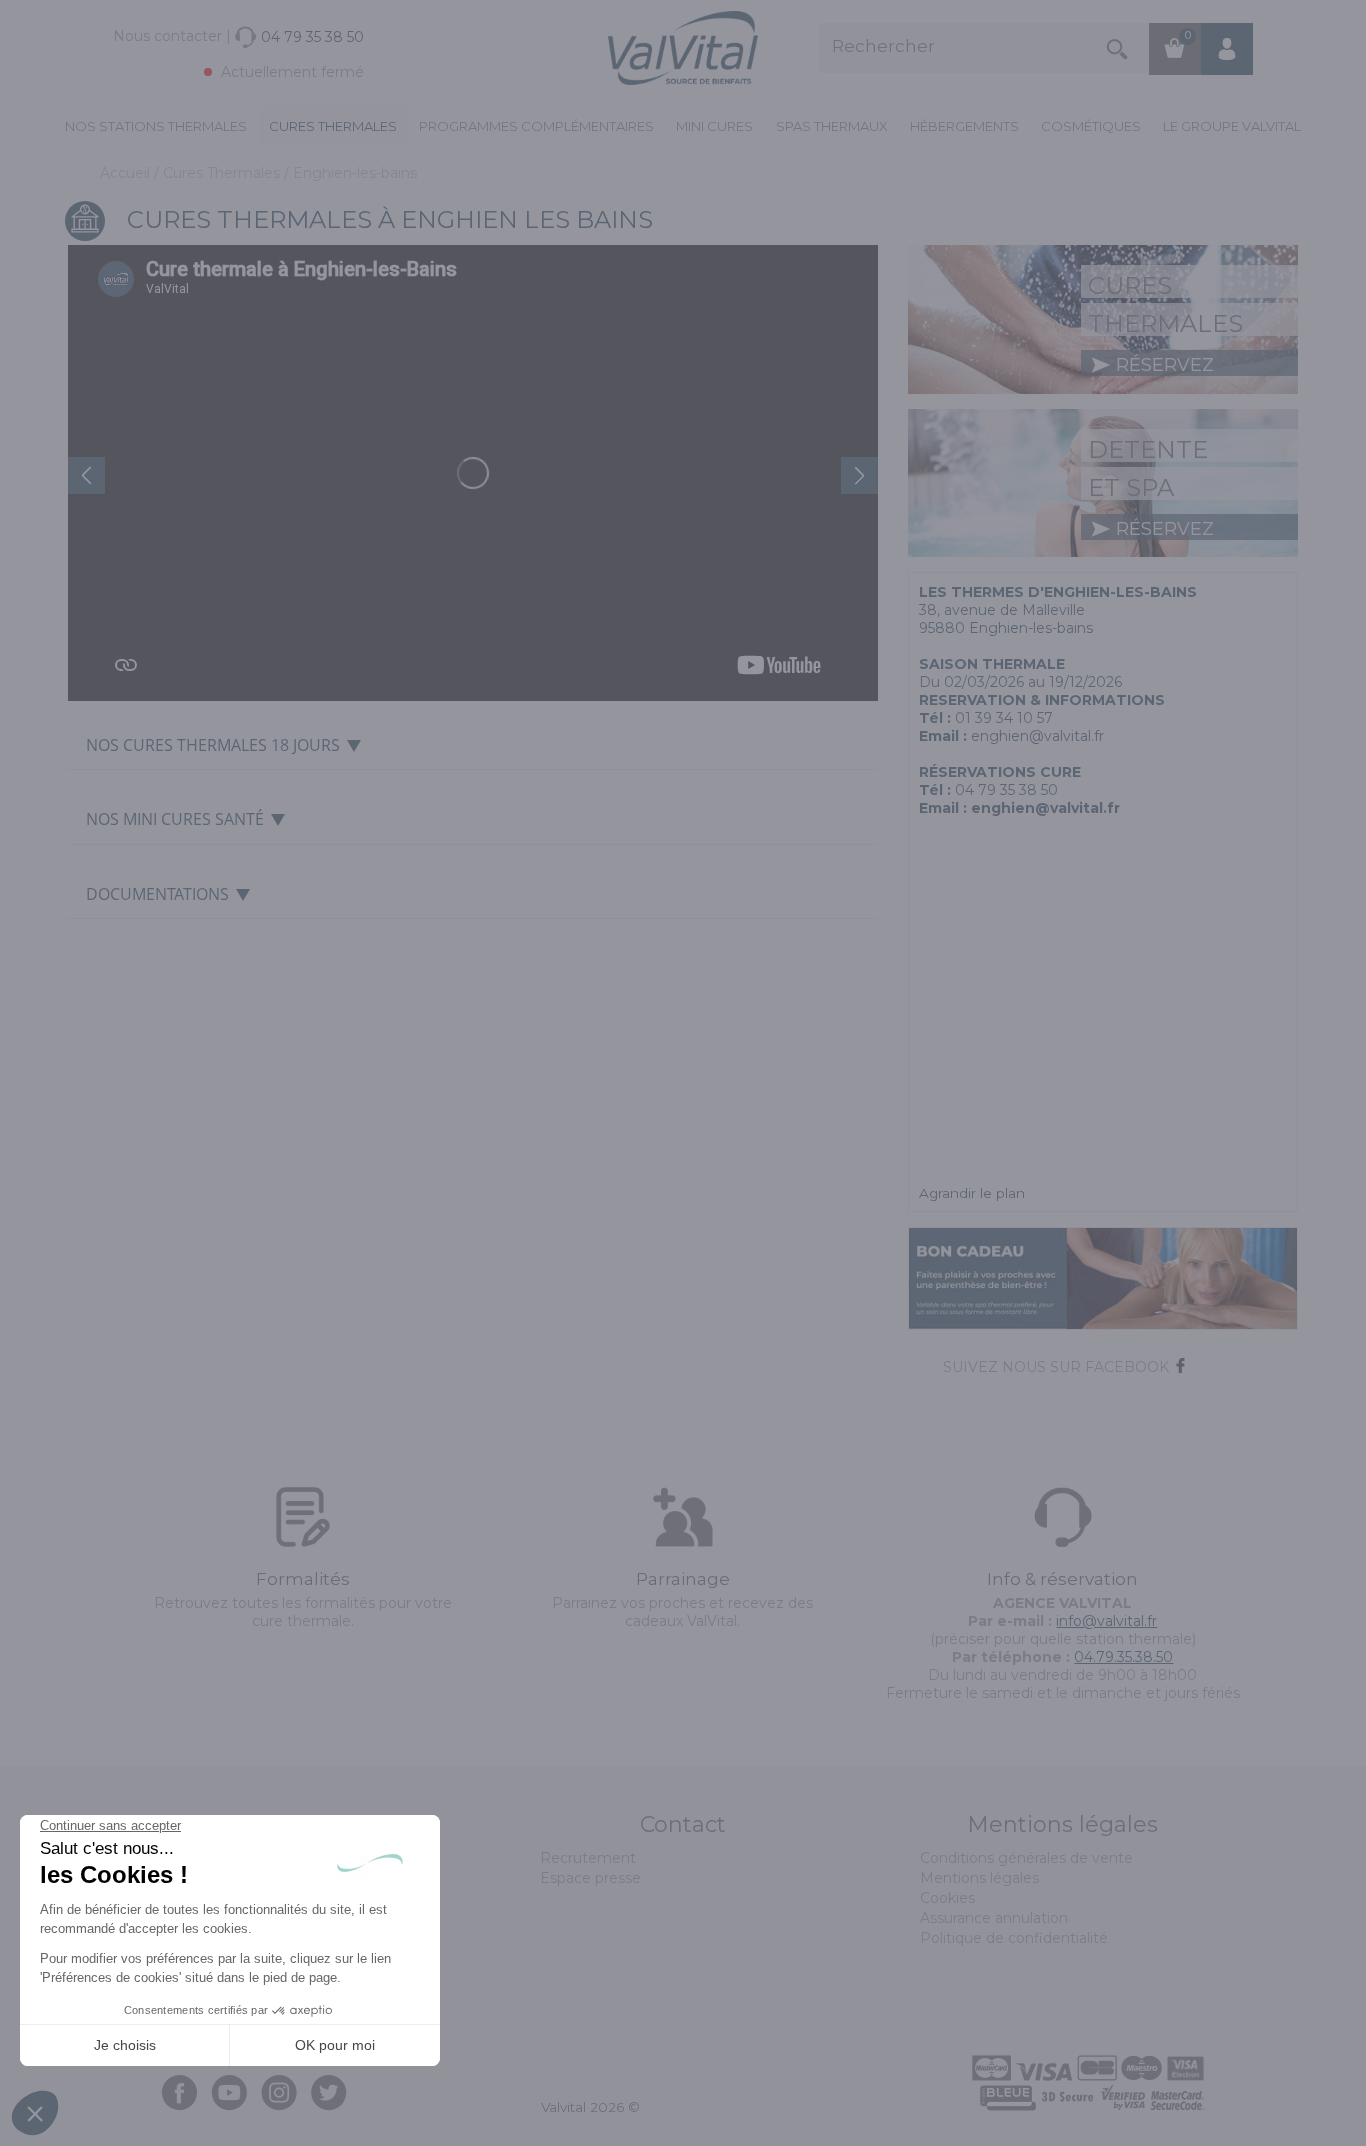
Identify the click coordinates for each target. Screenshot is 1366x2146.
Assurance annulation (994, 1918)
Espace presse (590, 1878)
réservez (1162, 365)
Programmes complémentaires (536, 126)
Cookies (947, 1898)
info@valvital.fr (1106, 1621)
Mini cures (714, 126)
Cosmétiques (1091, 126)
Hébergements (964, 126)
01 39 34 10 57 (1004, 718)
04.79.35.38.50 (1123, 1657)
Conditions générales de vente (1026, 1858)
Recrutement (588, 1858)
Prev (86, 475)
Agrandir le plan (972, 1193)
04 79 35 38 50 (1006, 790)
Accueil (127, 173)
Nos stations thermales (156, 126)
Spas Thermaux (832, 126)
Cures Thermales (333, 126)
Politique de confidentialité (1014, 1938)
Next (859, 475)
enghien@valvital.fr (1037, 736)
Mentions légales (979, 1878)
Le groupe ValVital (1232, 126)
